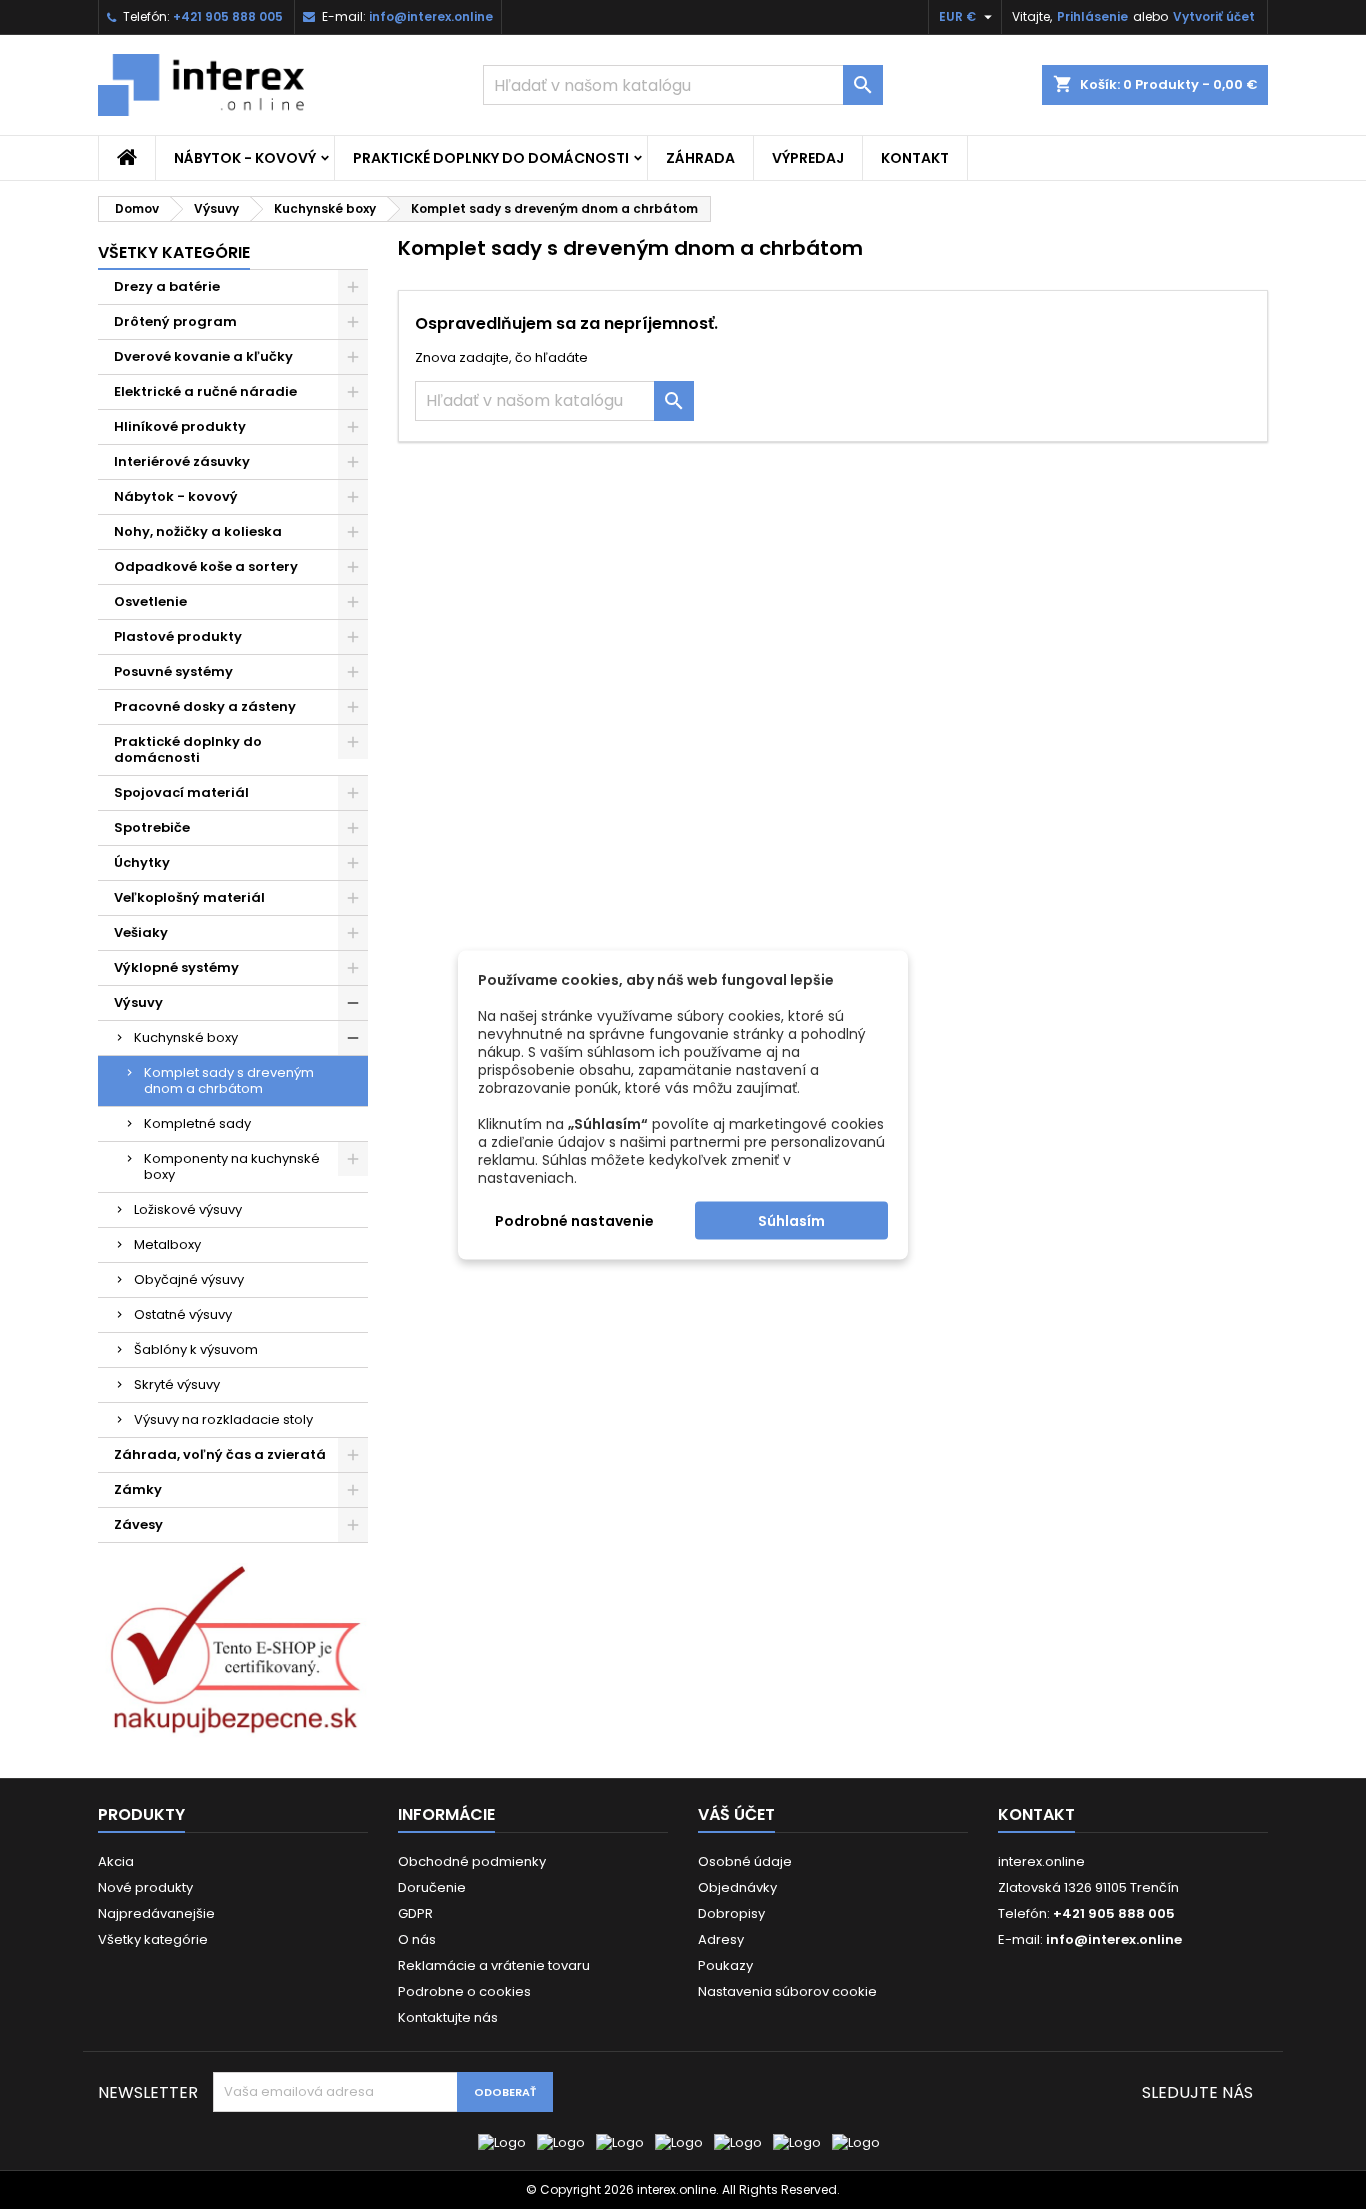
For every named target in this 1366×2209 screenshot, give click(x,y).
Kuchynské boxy (186, 1037)
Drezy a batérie (167, 286)
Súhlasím (791, 1220)
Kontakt (915, 158)
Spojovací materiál (181, 792)
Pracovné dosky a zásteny (205, 706)
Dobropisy (731, 1913)
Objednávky (737, 1887)
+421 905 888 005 (228, 16)
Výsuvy (138, 1002)
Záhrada (700, 158)
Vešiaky (141, 932)
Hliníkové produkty (180, 426)
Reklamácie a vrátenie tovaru (494, 1965)
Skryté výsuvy (177, 1384)
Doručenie (432, 1887)
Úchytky (142, 862)
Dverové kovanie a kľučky (203, 356)
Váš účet (736, 1814)
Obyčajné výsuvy (189, 1279)
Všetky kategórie (174, 252)
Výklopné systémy (176, 967)
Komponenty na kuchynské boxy (232, 1166)
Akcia (116, 1861)
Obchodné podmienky (472, 1861)
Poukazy (725, 1965)
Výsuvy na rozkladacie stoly (223, 1419)
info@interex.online (431, 16)
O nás (417, 1939)
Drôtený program (175, 321)
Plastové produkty (178, 636)
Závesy (138, 1524)
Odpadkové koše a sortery (206, 566)
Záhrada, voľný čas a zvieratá (220, 1454)
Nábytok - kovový (245, 158)
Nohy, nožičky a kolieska (198, 531)
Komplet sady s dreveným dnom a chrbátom (229, 1080)
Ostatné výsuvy (183, 1314)
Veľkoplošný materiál (189, 897)
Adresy (721, 1939)
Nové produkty (145, 1887)
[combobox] (683, 85)
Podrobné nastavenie (574, 1220)
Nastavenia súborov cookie (787, 1991)
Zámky (138, 1489)
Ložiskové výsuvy (188, 1209)
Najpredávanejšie (156, 1913)
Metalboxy (167, 1244)
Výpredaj (808, 158)
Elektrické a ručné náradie (205, 391)
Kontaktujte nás (448, 2017)
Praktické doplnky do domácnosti (491, 158)
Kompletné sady (197, 1123)
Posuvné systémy (173, 671)
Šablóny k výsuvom (196, 1349)
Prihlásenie (1092, 16)
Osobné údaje (745, 1861)
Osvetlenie (150, 601)
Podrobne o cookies (464, 1991)
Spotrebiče (152, 827)
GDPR (415, 1913)
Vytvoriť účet (1214, 16)
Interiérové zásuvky (182, 461)
